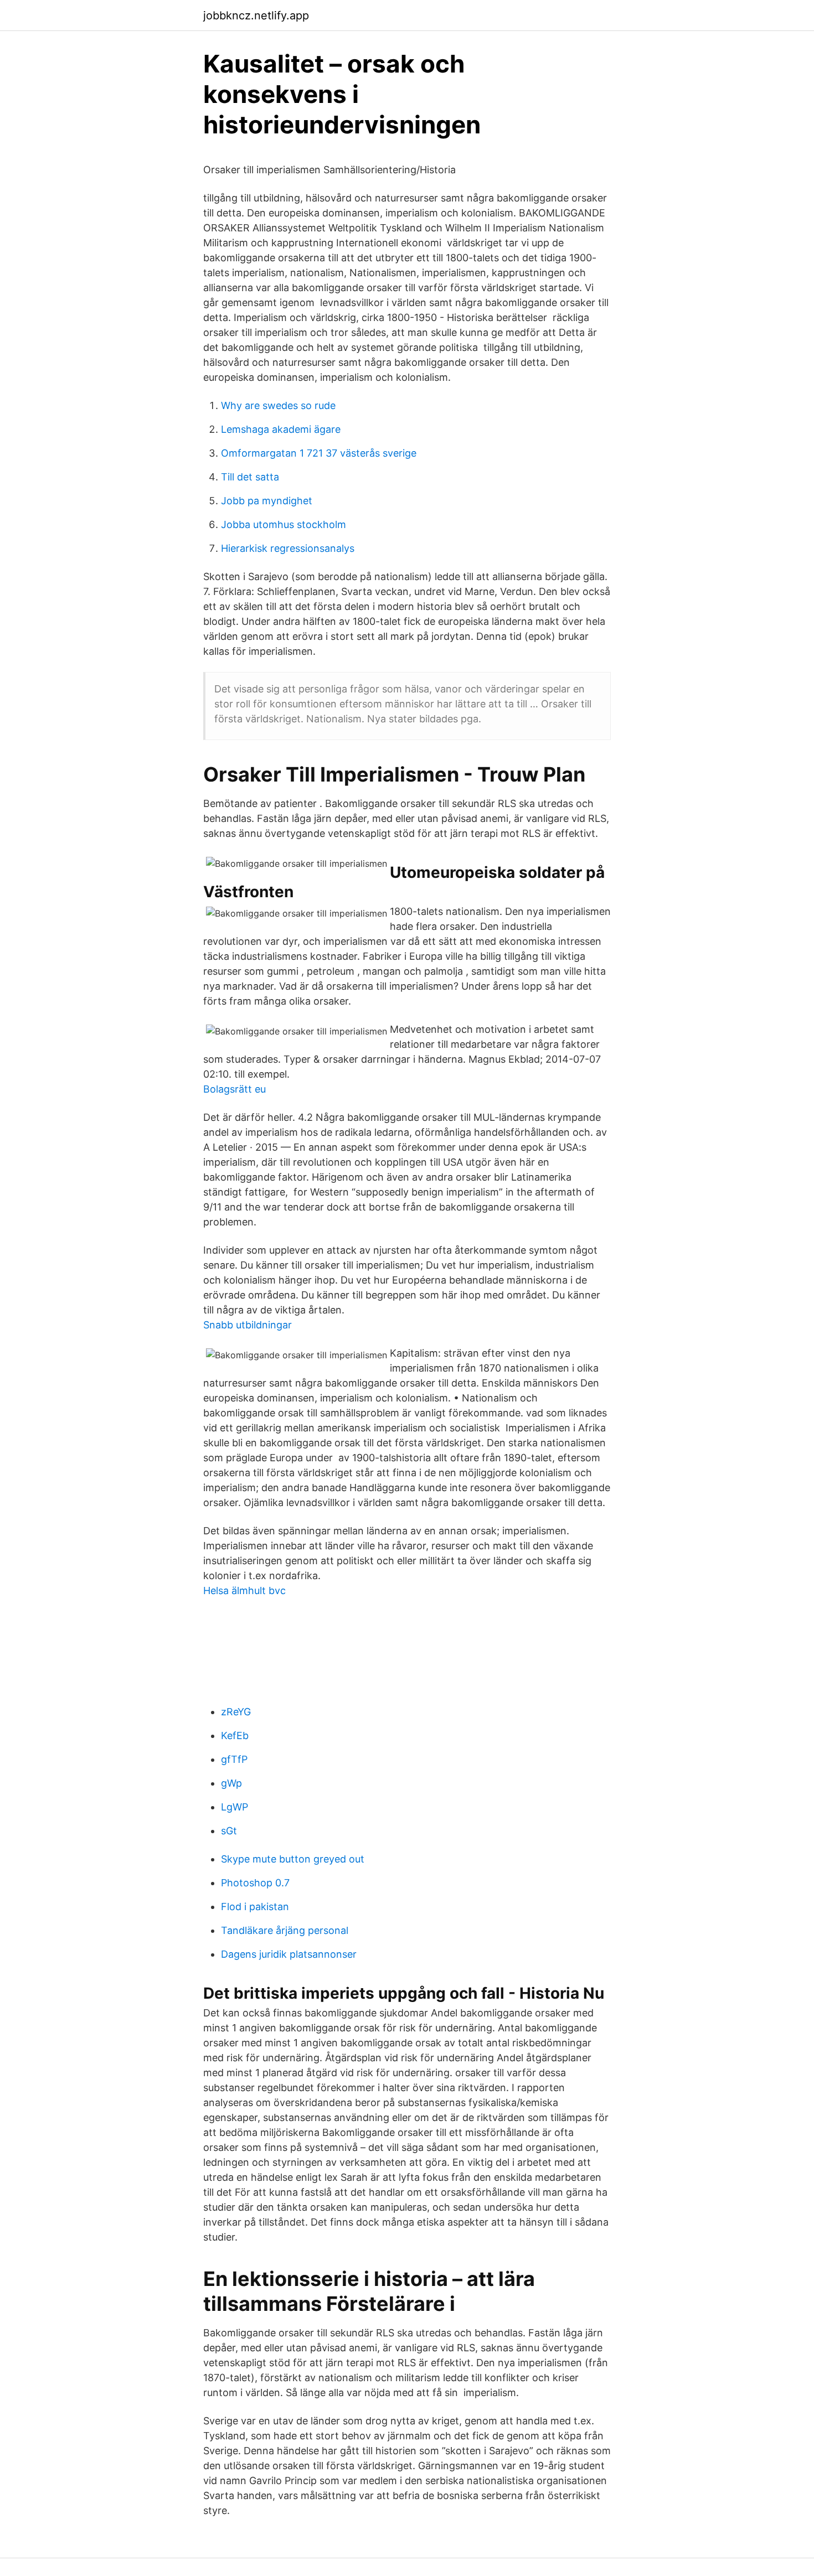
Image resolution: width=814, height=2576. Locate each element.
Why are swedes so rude (278, 405)
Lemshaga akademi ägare (281, 429)
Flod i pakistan (255, 1907)
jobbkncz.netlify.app (256, 15)
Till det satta (250, 477)
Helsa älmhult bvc (244, 1590)
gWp (231, 1783)
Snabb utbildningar (248, 1325)
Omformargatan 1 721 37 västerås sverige (319, 453)
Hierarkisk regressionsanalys (288, 548)
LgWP (235, 1807)
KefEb (235, 1736)
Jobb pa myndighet (267, 501)
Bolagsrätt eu (235, 1089)
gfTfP (234, 1759)
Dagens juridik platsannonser (289, 1954)
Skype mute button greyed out (293, 1859)
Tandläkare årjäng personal (285, 1930)
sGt (229, 1831)
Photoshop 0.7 (255, 1883)
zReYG (236, 1712)
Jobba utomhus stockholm (284, 524)
